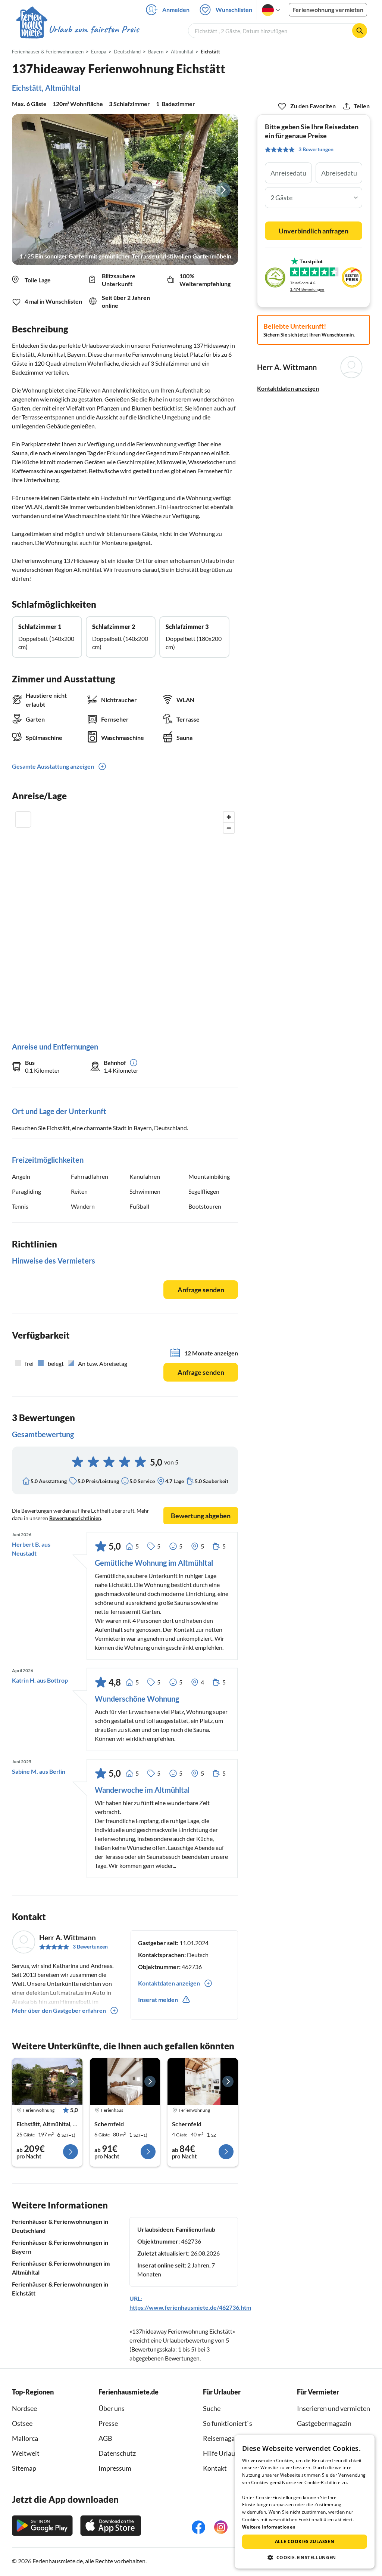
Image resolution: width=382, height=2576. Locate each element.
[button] (305, 2557)
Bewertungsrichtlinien (75, 1518)
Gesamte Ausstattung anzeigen (53, 766)
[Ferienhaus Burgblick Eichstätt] (47, 2081)
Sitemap (24, 2468)
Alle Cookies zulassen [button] (305, 2541)
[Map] (125, 919)
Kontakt (215, 2468)
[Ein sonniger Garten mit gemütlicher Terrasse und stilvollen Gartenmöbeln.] (125, 190)
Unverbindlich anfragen (314, 231)
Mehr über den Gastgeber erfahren (59, 2010)
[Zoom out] (229, 828)
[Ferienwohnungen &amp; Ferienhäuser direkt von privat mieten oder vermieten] (77, 30)
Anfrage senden (201, 1290)
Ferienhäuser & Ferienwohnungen (48, 52)
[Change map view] (23, 819)
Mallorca (25, 2438)
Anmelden (176, 10)
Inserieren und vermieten (334, 2408)
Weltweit (26, 2453)
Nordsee (24, 2408)
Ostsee (22, 2423)
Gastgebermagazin (324, 2423)
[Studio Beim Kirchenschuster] (203, 2081)
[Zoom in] (229, 817)
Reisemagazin (223, 2438)
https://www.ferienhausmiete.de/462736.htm (190, 2307)
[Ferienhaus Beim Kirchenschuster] (125, 2081)
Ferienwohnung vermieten (328, 10)
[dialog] (305, 2502)
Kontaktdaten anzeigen (288, 388)
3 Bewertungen (90, 1946)
